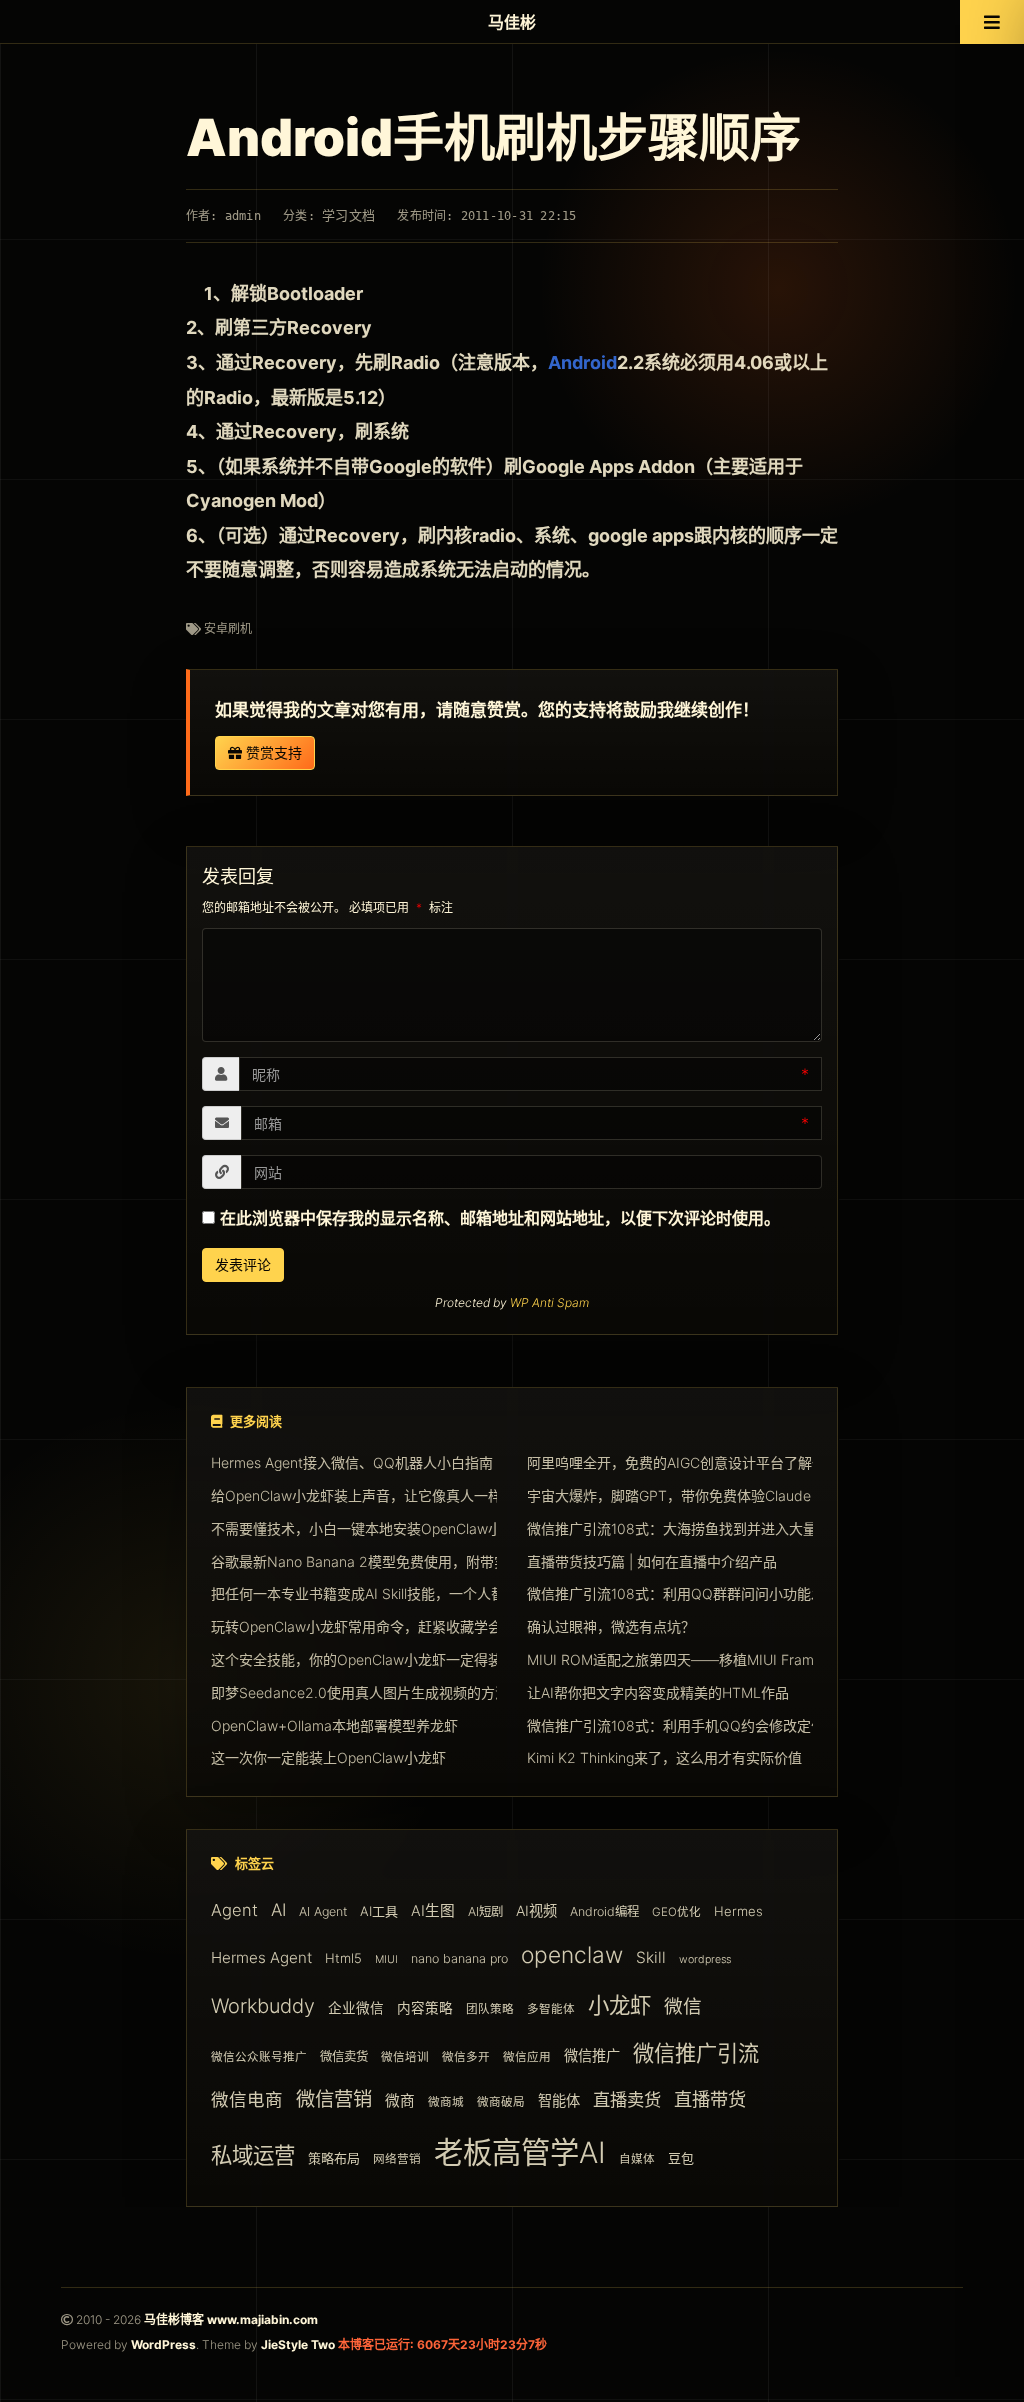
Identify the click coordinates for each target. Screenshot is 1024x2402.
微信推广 (592, 2055)
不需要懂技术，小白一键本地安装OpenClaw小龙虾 (370, 1528)
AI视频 (536, 1910)
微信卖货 (344, 2056)
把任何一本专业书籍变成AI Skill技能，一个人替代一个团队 (393, 1593)
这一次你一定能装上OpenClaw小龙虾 (328, 1757)
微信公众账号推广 (259, 2057)
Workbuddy (263, 2006)
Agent (234, 1910)
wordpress (705, 1959)
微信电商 (247, 2099)
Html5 (343, 1958)
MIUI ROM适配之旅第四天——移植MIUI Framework (690, 1659)
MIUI (386, 1959)
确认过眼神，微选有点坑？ (611, 1626)
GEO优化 (676, 1912)
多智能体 (551, 2009)
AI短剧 (485, 1911)
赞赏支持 (272, 752)
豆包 (681, 2158)
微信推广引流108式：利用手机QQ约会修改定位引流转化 (704, 1725)
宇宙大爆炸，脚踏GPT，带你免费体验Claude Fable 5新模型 (716, 1495)
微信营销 (334, 2099)
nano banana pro (459, 1958)
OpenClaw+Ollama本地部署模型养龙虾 (334, 1725)
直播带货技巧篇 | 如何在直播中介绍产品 (652, 1561)
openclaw (572, 1954)
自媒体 (637, 2159)
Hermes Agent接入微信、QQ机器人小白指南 (352, 1462)
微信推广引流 (696, 2053)
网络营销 (397, 2159)
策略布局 (334, 2158)
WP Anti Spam (549, 1302)
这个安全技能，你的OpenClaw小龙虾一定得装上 (363, 1659)
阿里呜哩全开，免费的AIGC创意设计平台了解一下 (683, 1462)
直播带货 (710, 2099)
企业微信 (356, 2008)
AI (278, 1909)
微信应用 (527, 2057)
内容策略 (425, 2008)
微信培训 (405, 2057)
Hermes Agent (261, 1957)
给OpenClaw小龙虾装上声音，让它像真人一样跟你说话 (384, 1495)
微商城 (446, 2102)
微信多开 (466, 2057)
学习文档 (348, 215)
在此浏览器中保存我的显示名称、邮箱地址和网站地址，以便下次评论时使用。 (500, 1218)
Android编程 (604, 1911)
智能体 (559, 2100)
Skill (651, 1957)
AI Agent (323, 1911)
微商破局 (501, 2102)
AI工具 (379, 1911)
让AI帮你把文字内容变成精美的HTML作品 (658, 1692)
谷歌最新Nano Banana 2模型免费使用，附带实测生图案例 (394, 1561)
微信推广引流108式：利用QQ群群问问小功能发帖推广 (697, 1593)
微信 (683, 2006)
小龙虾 (619, 2005)
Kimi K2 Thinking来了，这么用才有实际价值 (664, 1757)
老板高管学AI (520, 2152)
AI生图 (433, 1911)
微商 (400, 2101)
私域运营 (253, 2155)
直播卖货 (627, 2099)
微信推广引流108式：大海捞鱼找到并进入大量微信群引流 (707, 1528)
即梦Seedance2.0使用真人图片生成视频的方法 (360, 1692)
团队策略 (490, 2009)
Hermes (738, 1911)
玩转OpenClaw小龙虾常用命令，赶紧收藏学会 (356, 1626)
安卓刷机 (228, 628)
